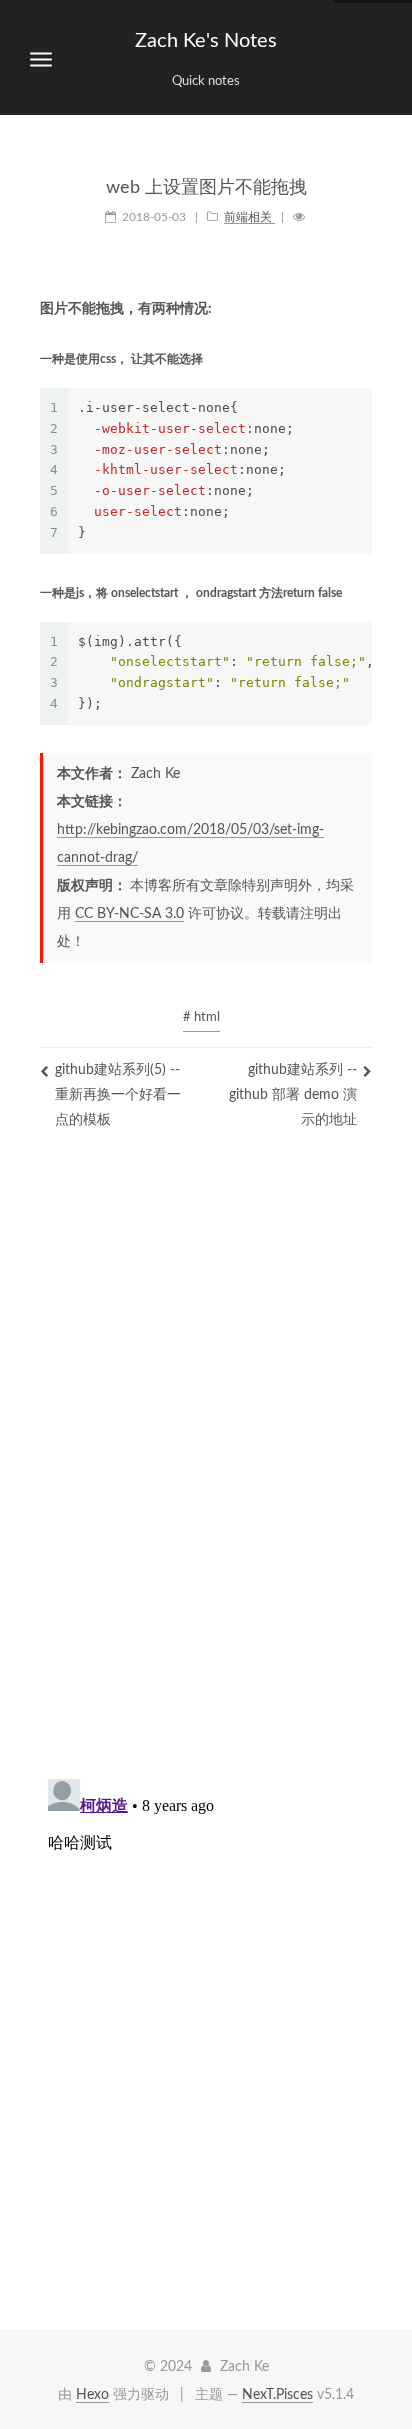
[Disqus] (206, 1471)
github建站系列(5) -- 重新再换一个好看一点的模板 (118, 1095)
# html (201, 1017)
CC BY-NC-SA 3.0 (129, 914)
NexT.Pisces (277, 2395)
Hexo (92, 2395)
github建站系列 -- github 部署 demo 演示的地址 (293, 1095)
